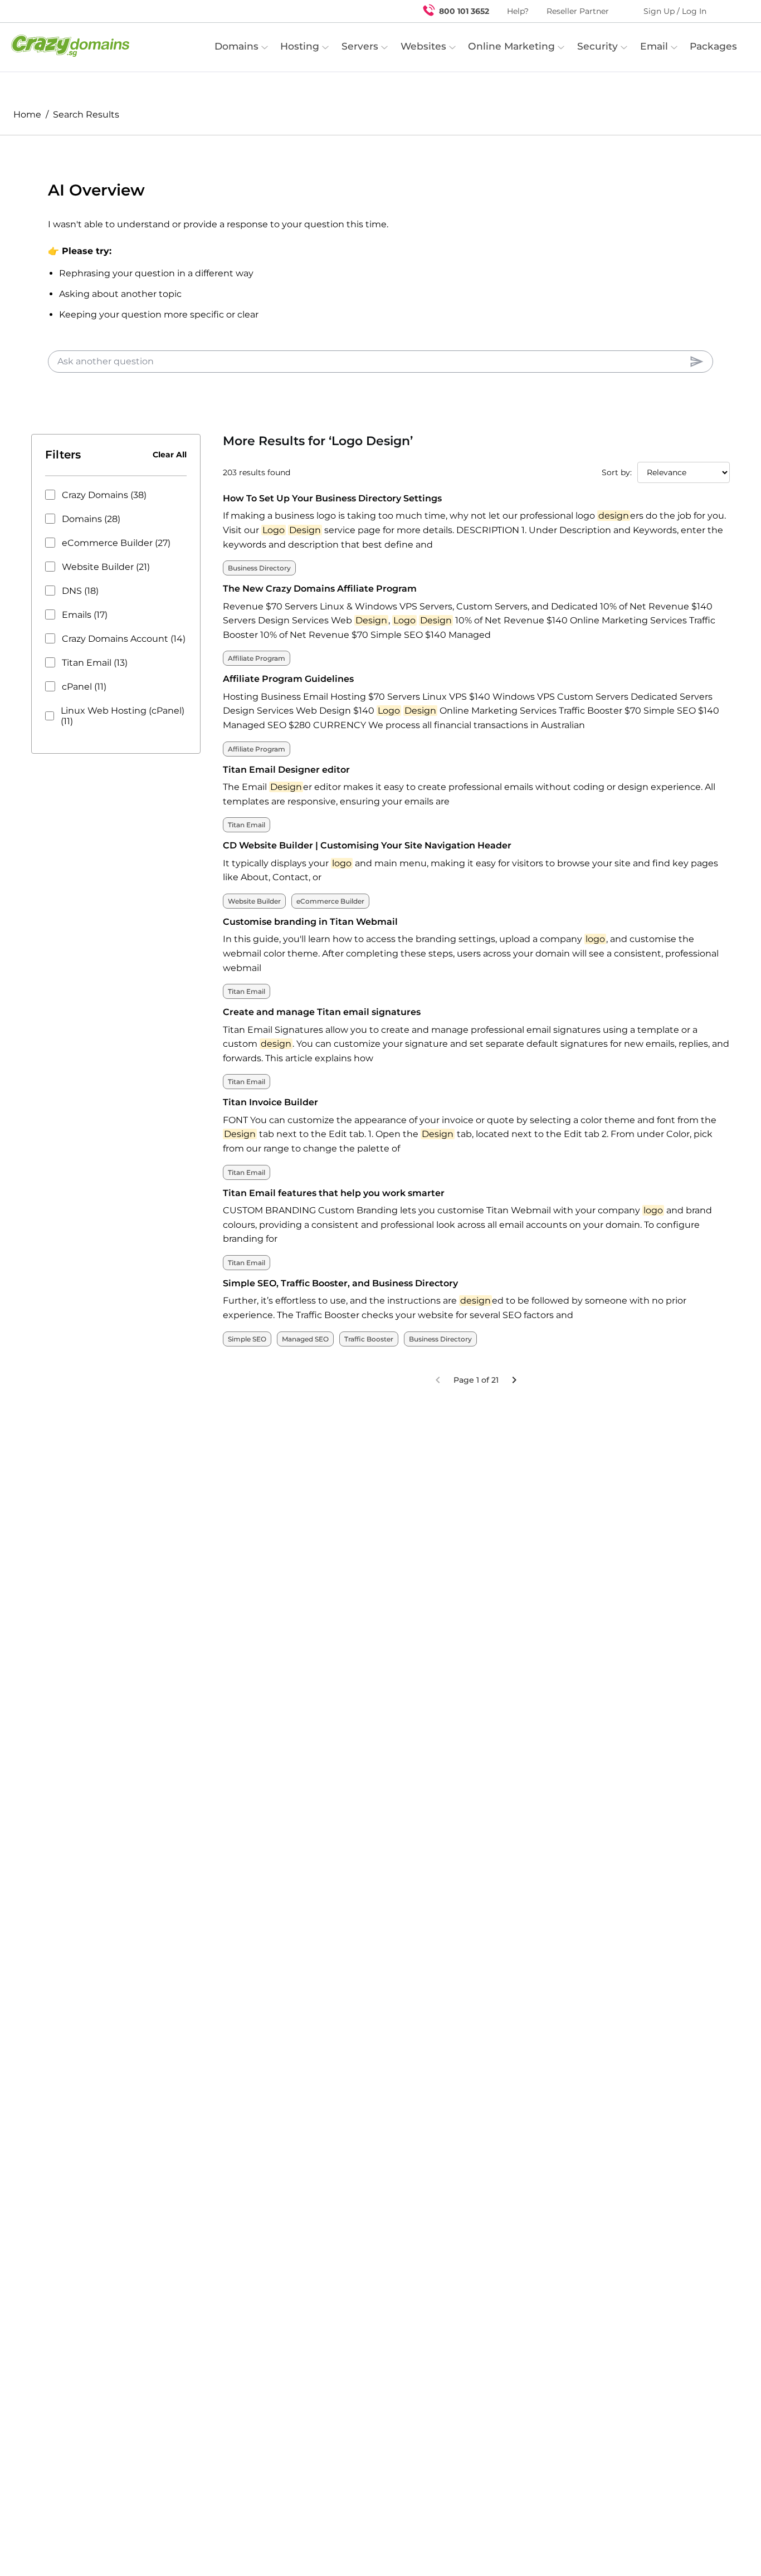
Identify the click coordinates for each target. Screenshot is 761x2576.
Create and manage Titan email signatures (322, 1012)
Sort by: (617, 472)
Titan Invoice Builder (270, 1102)
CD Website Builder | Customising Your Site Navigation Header (367, 845)
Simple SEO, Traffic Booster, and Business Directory (340, 1283)
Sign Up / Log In (675, 11)
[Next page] (514, 1380)
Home (27, 114)
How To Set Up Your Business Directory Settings (332, 498)
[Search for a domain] (731, 11)
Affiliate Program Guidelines (288, 679)
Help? (518, 11)
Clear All (170, 455)
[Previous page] (438, 1380)
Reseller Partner (578, 11)
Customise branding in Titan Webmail (310, 922)
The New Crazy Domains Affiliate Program (320, 589)
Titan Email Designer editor (286, 770)
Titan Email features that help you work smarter (334, 1193)
